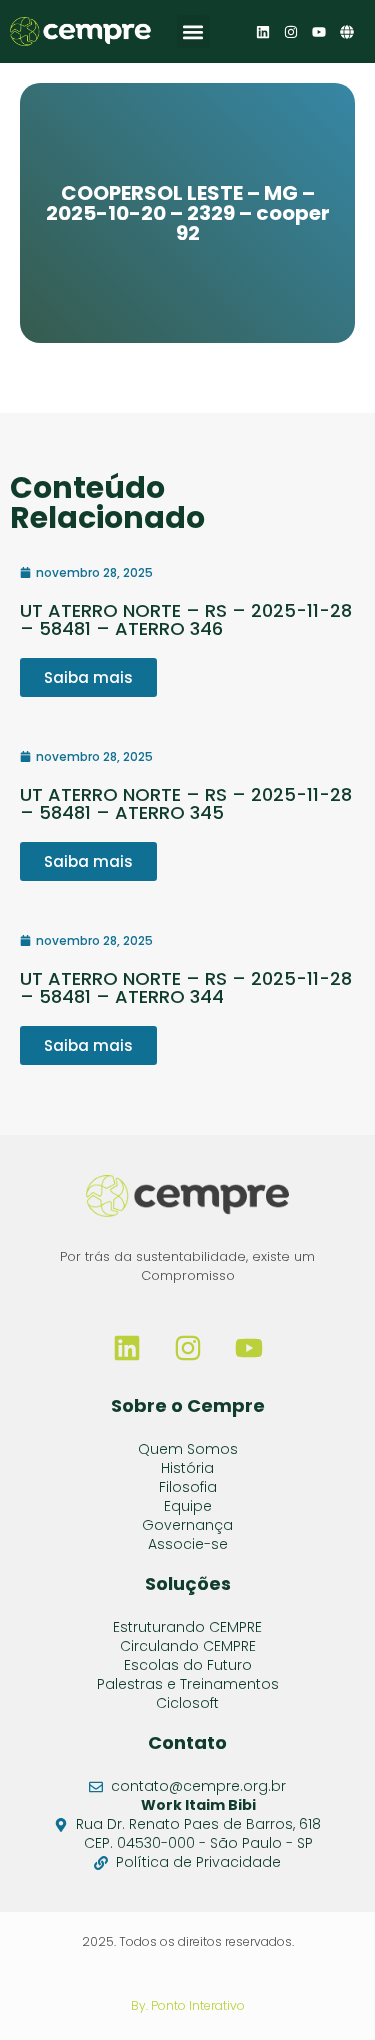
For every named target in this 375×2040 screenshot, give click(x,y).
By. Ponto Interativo (188, 2005)
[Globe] (347, 32)
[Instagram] (291, 32)
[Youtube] (319, 32)
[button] (193, 31)
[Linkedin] (263, 32)
